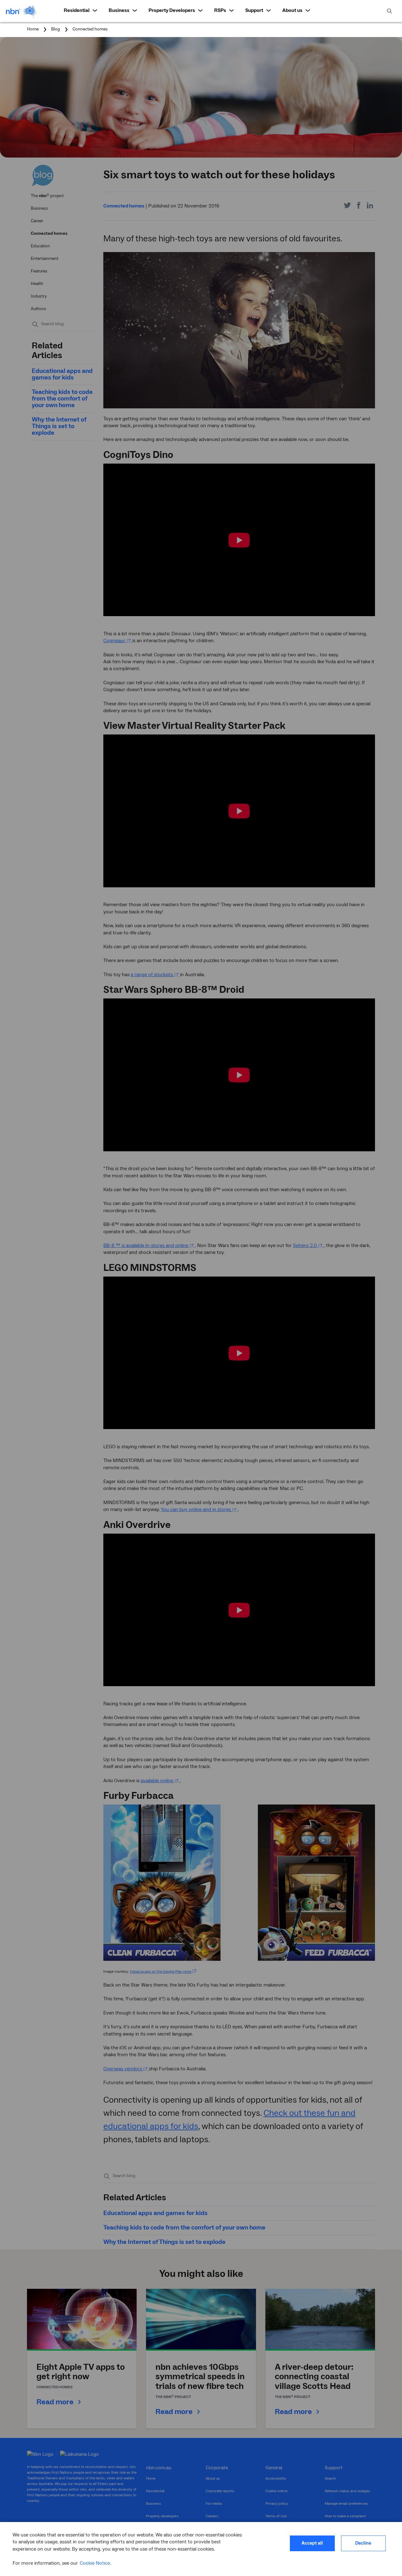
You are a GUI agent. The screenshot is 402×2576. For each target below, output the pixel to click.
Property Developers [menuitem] (172, 10)
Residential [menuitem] (77, 10)
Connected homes (90, 29)
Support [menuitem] (254, 10)
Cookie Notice (95, 2563)
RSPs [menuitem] (220, 10)
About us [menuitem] (292, 10)
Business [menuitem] (119, 10)
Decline (363, 2543)
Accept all (312, 2543)
